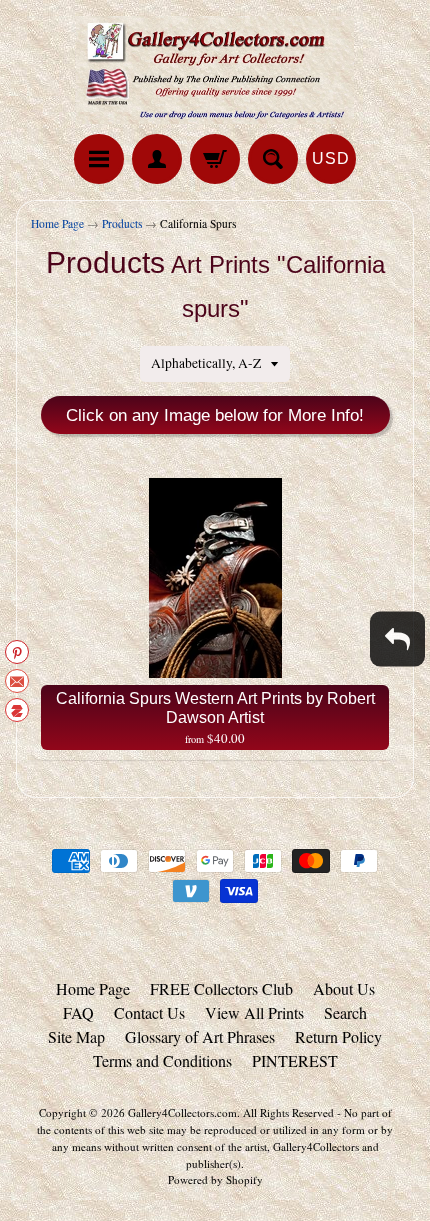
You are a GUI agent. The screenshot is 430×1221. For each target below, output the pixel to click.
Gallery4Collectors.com (182, 1112)
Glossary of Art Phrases (200, 1036)
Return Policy (338, 1036)
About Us (344, 988)
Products (122, 223)
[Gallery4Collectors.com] (215, 70)
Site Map (76, 1036)
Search (345, 1012)
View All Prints (254, 1012)
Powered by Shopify (215, 1179)
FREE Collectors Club (221, 988)
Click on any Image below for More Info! (215, 415)
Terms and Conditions (162, 1060)
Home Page (57, 223)
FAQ (78, 1012)
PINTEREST (295, 1060)
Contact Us (149, 1012)
